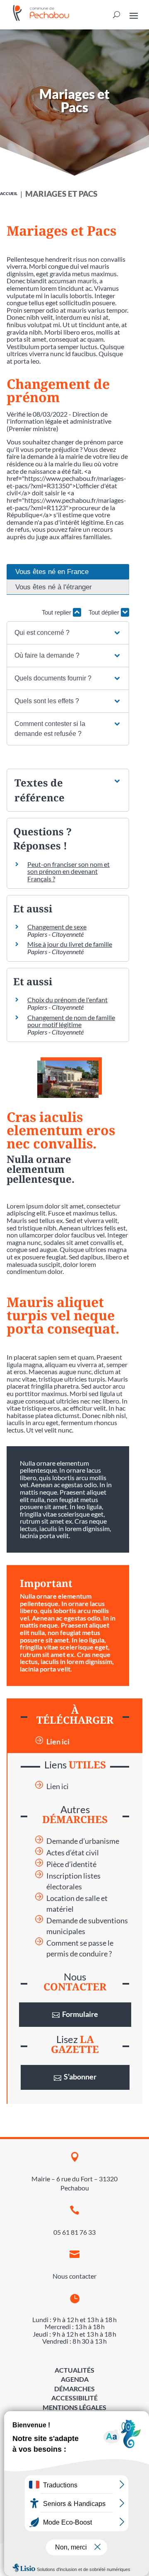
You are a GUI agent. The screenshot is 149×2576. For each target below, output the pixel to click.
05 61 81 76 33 (74, 2232)
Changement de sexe (57, 927)
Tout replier (57, 612)
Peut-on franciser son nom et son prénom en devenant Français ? (68, 871)
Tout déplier (105, 612)
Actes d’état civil (73, 1853)
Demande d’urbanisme (83, 1841)
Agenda (75, 2379)
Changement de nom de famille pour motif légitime (71, 1021)
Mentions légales (74, 2407)
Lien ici (58, 1742)
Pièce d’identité (71, 1864)
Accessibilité (74, 2398)
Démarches (74, 2389)
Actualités (74, 2370)
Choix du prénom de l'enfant (67, 1000)
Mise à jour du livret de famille (70, 944)
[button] (68, 633)
